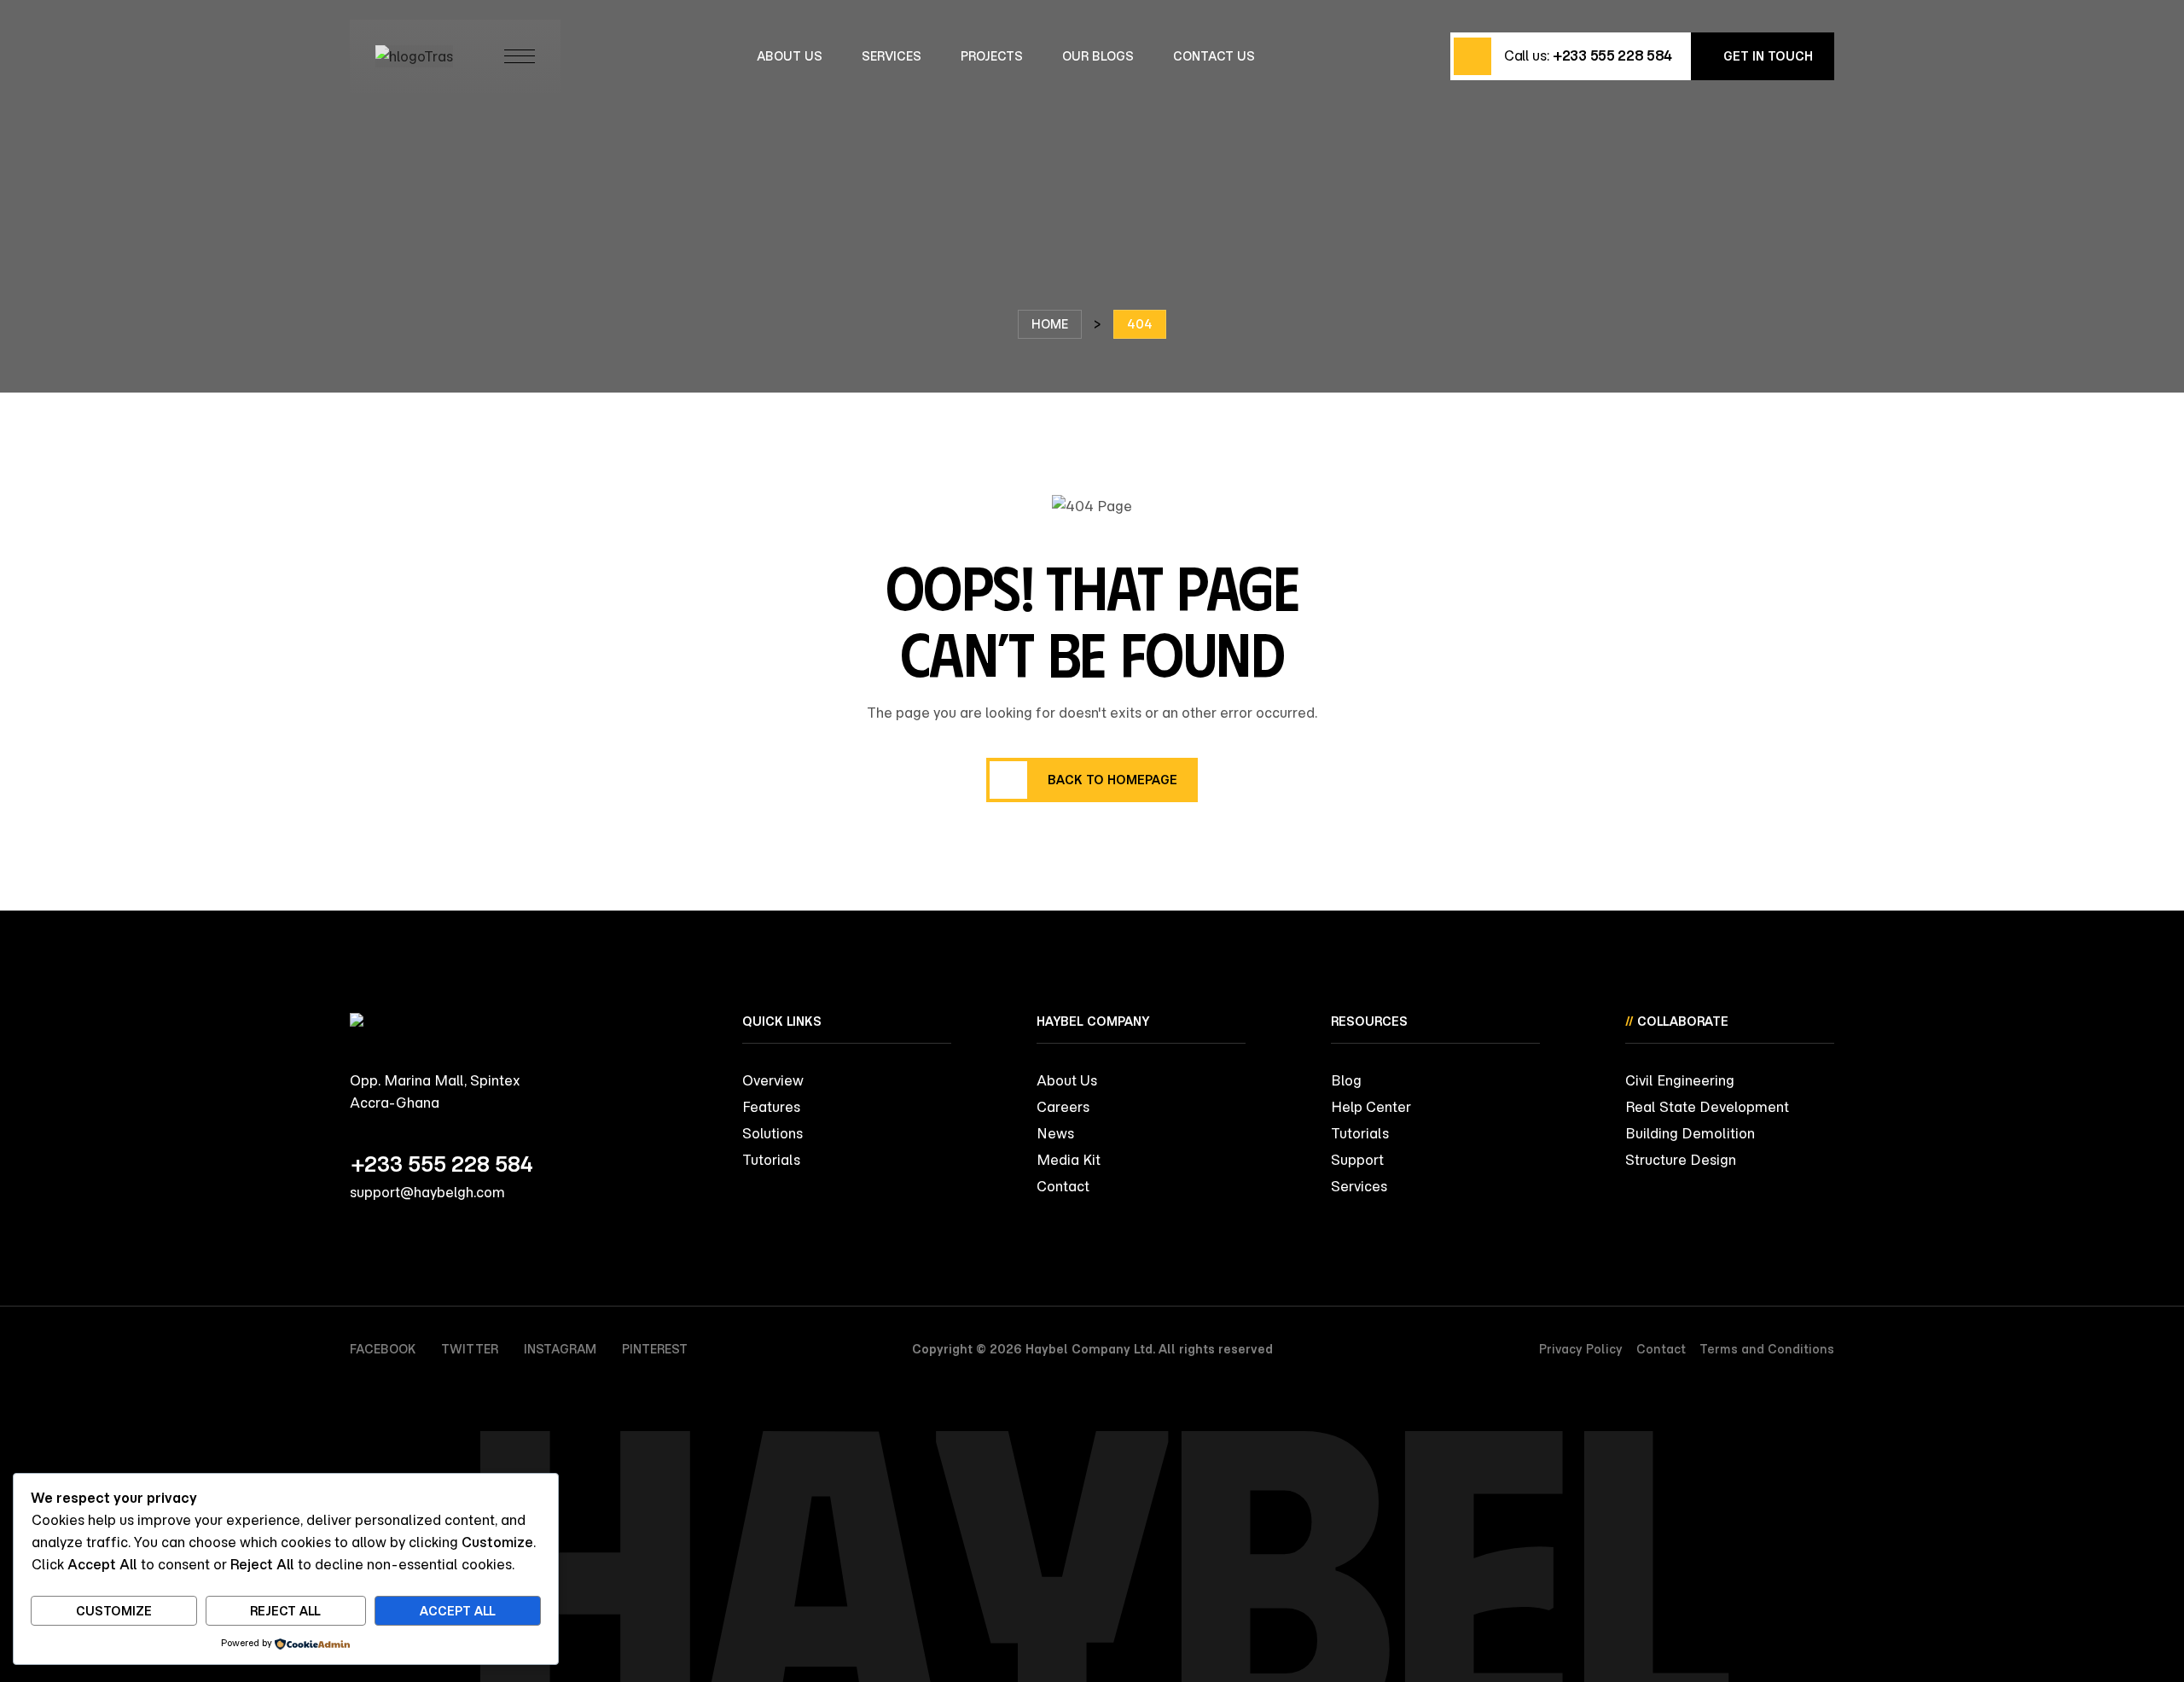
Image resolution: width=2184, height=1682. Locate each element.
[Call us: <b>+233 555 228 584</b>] (1472, 56)
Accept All (458, 1611)
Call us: (1588, 55)
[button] (1763, 56)
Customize (114, 1611)
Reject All (285, 1611)
